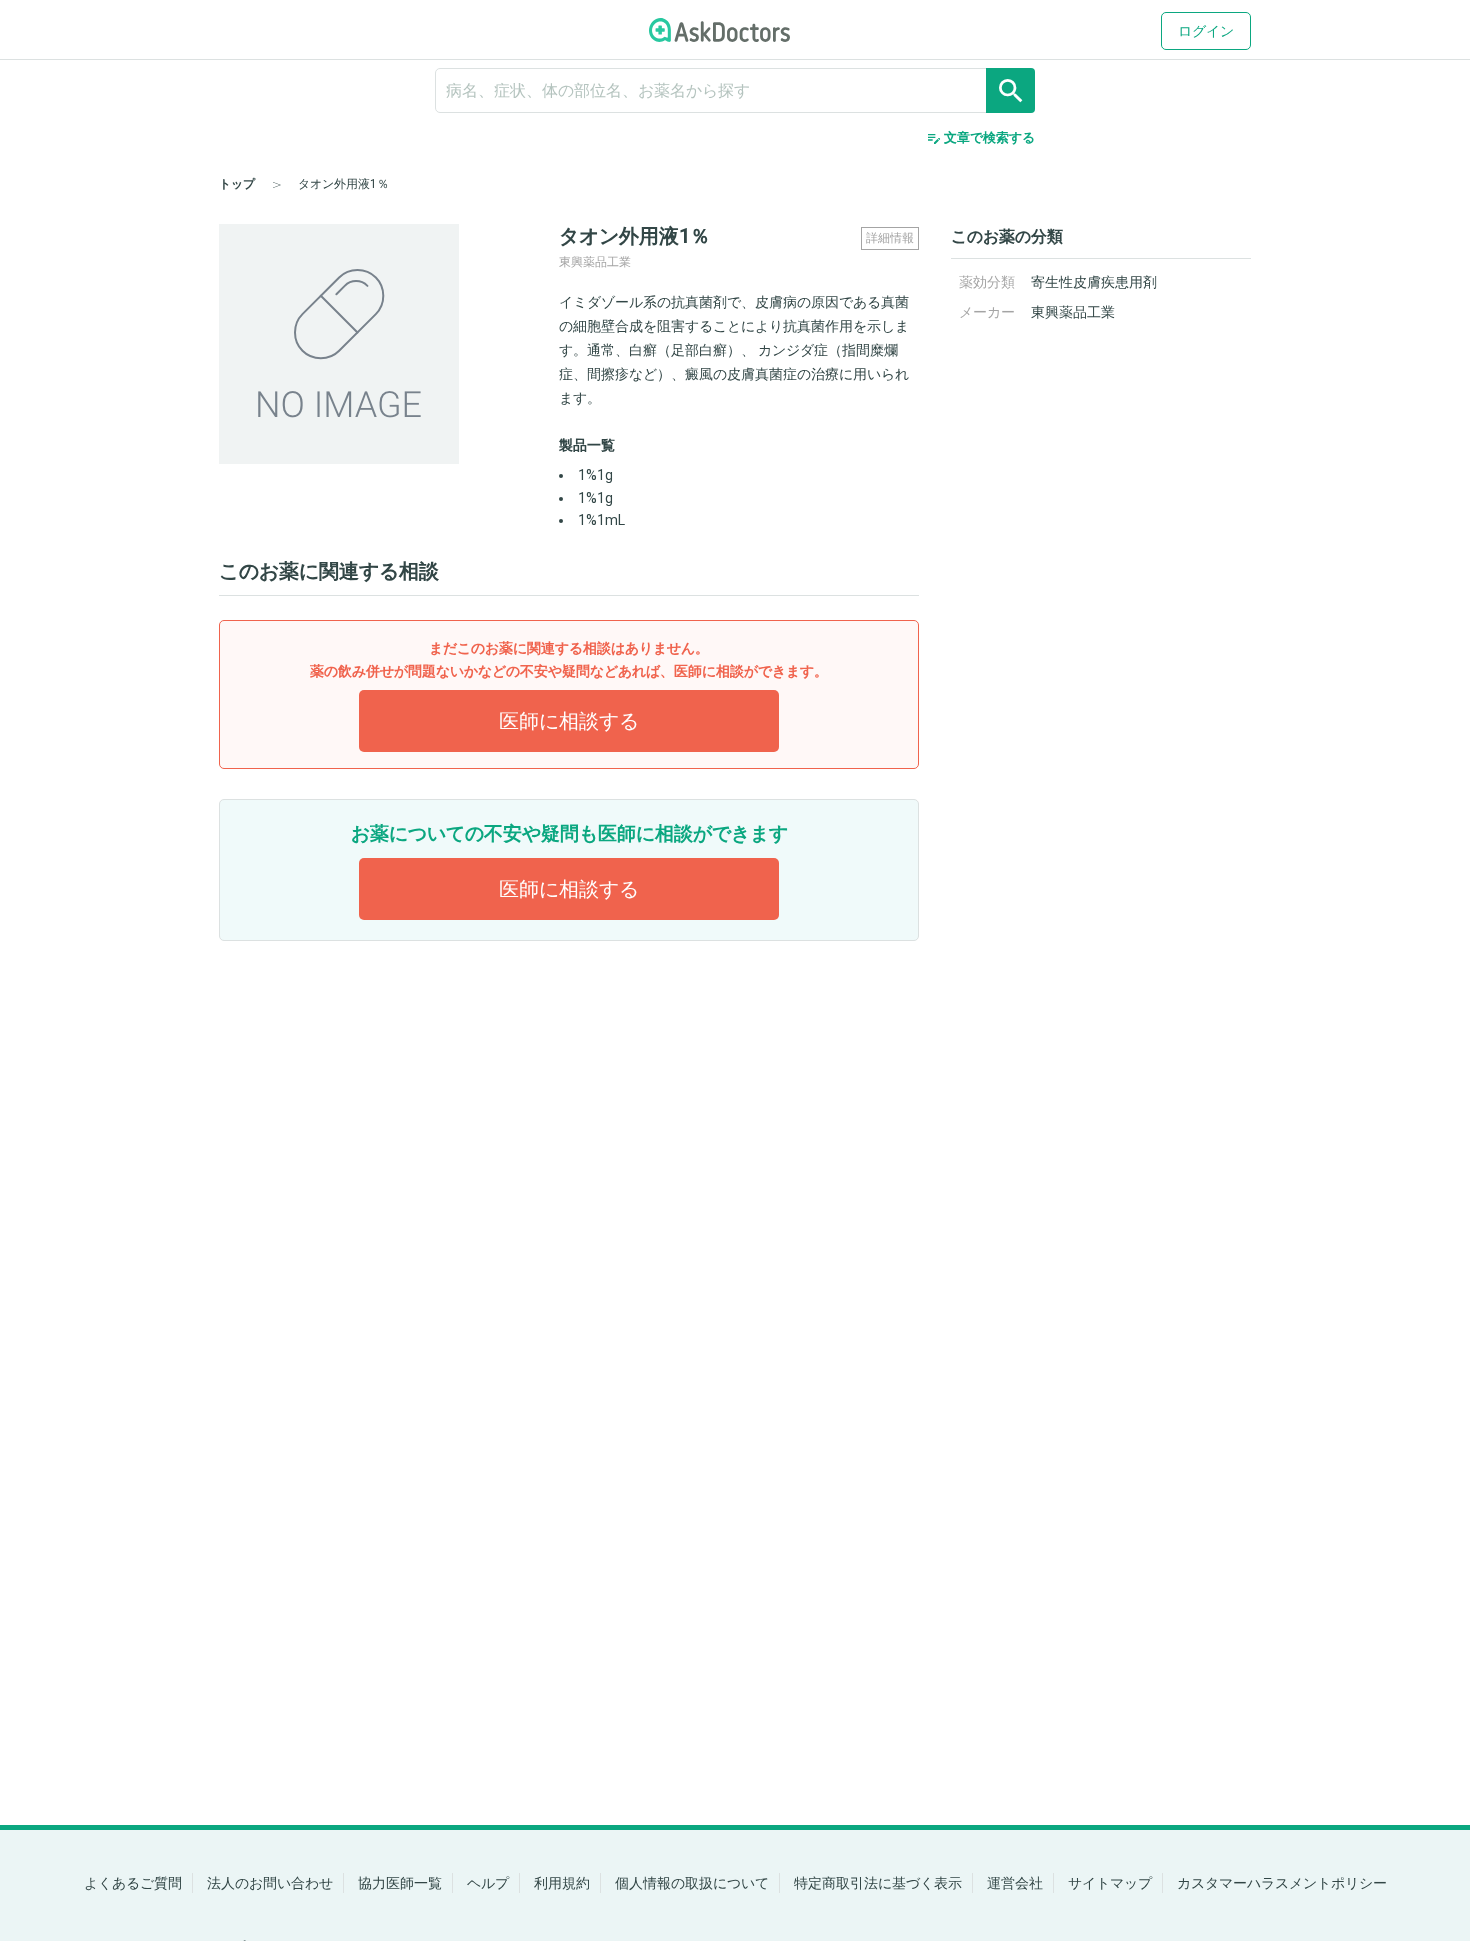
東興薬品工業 (1073, 312)
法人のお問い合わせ (270, 1883)
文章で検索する (980, 138)
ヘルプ (488, 1883)
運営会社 (1015, 1883)
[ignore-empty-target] (735, 90)
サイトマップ (1110, 1883)
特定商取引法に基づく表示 (878, 1883)
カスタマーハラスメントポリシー (1282, 1883)
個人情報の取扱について (692, 1883)
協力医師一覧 (400, 1883)
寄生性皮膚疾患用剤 (1094, 282)
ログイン (1206, 31)
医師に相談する (569, 721)
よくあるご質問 (133, 1883)
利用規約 (562, 1883)
